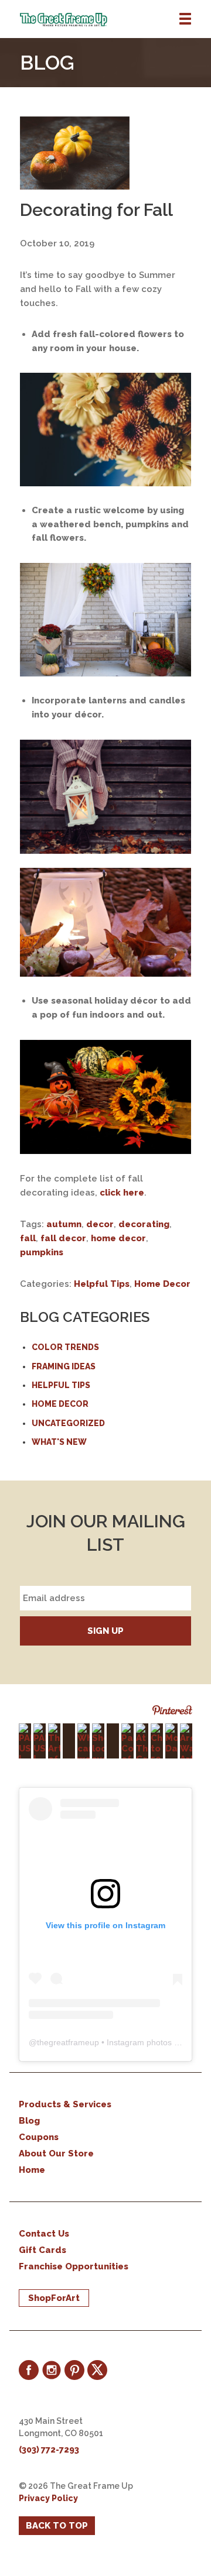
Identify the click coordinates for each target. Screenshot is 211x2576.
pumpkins (42, 1252)
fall (28, 1238)
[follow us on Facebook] (29, 2370)
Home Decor (162, 1284)
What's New (59, 1442)
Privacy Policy (48, 2498)
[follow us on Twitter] (97, 2370)
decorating (144, 1224)
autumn (64, 1224)
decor (100, 1224)
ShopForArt (54, 2298)
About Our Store (56, 2153)
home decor (118, 1238)
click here (122, 1193)
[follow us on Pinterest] (74, 2370)
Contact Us (44, 2234)
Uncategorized (68, 1423)
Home (32, 2170)
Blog (29, 2121)
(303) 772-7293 (49, 2450)
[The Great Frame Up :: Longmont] (115, 20)
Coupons (39, 2137)
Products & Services (65, 2104)
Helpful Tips (102, 1284)
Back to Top (57, 2526)
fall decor (63, 1238)
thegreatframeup (68, 2042)
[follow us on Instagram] (52, 2370)
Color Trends (65, 1347)
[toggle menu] (185, 19)
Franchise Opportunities (74, 2266)
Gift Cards (42, 2250)
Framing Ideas (64, 1366)
